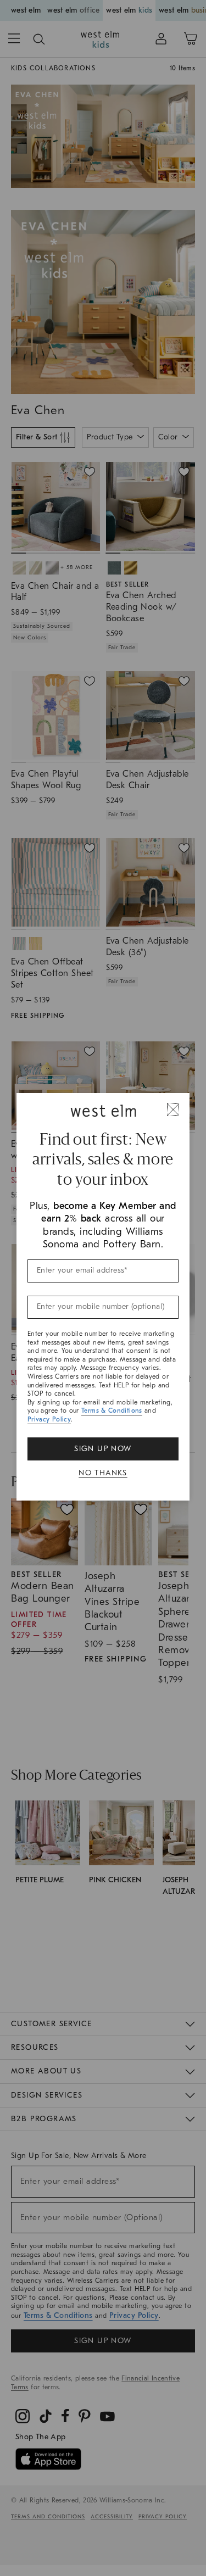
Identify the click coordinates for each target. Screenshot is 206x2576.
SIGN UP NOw (103, 1449)
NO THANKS (103, 1473)
